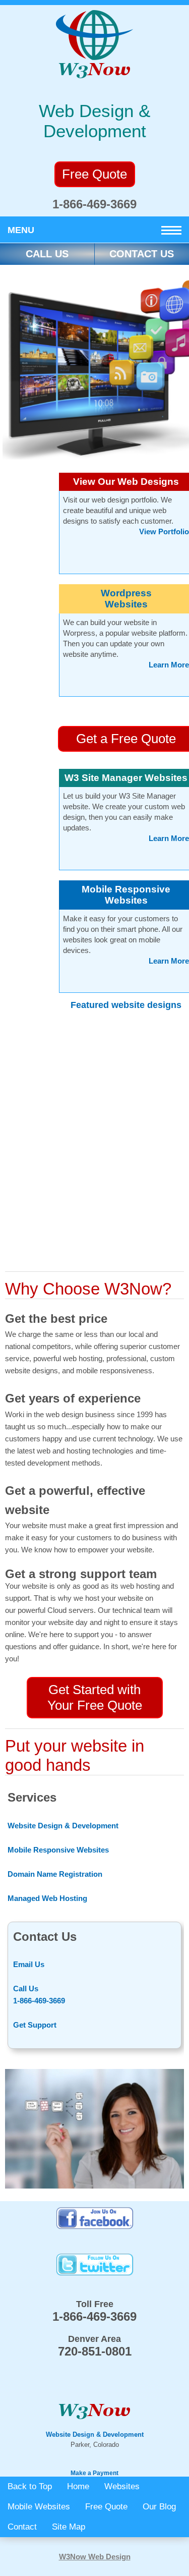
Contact (22, 2527)
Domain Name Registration (55, 1874)
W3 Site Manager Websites (126, 778)
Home (78, 2486)
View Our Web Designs (126, 482)
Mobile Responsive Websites (126, 895)
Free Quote (106, 2507)
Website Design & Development (63, 1826)
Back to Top (30, 2486)
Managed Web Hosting (47, 1898)
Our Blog (159, 2507)
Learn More (169, 665)
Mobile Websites (39, 2507)
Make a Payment (94, 2473)
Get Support (35, 2025)
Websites (122, 2486)
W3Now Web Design (95, 2557)
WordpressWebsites (126, 599)
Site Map (69, 2527)
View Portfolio (164, 531)
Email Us (29, 1964)
